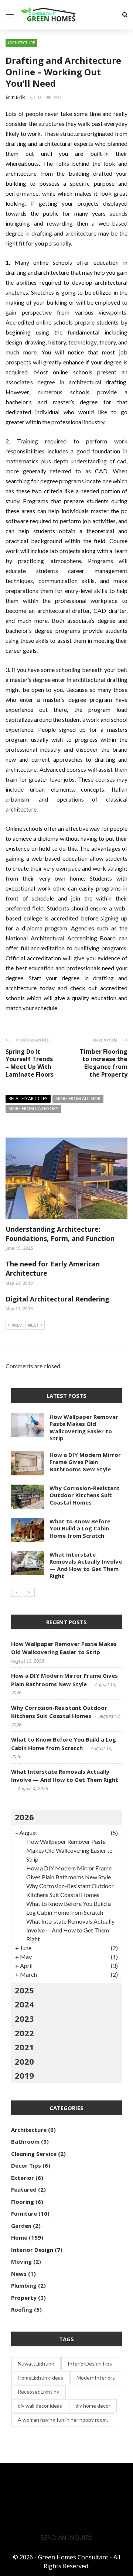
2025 (24, 1990)
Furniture (24, 2213)
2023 (24, 2018)
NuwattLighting (36, 2364)
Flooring (23, 2202)
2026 (24, 1817)
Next (33, 1325)
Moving (21, 2261)
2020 (24, 2061)
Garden (21, 2226)
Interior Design (32, 2250)
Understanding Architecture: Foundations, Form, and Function (60, 1234)
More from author (78, 1099)
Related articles (28, 1099)
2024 (24, 2004)
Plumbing (24, 2285)
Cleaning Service (34, 2154)
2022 (24, 2033)
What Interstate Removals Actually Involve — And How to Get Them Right (86, 1565)
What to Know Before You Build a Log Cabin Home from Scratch (80, 1528)
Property (24, 2298)
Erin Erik (15, 97)
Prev (17, 1325)
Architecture (21, 43)
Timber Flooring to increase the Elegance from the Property (104, 1063)
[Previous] (17, 1592)
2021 (24, 2047)
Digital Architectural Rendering (57, 1299)
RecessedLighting (39, 2392)
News (19, 2274)
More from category (33, 1109)
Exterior (23, 2178)
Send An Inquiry (66, 2538)
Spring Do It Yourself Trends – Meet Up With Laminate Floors (30, 1063)
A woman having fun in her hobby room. (63, 2420)
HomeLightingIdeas (40, 2378)
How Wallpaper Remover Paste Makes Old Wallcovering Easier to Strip (84, 1428)
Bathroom (25, 2141)
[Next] (29, 1592)
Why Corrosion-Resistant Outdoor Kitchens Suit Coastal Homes (85, 1495)
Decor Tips (26, 2165)
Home (19, 2237)
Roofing (22, 2309)
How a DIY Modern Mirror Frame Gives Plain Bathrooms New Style (85, 1462)
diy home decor (93, 2406)
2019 (24, 2075)
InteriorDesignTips (90, 2364)
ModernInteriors (96, 2378)
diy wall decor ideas (40, 2406)
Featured (24, 2189)
